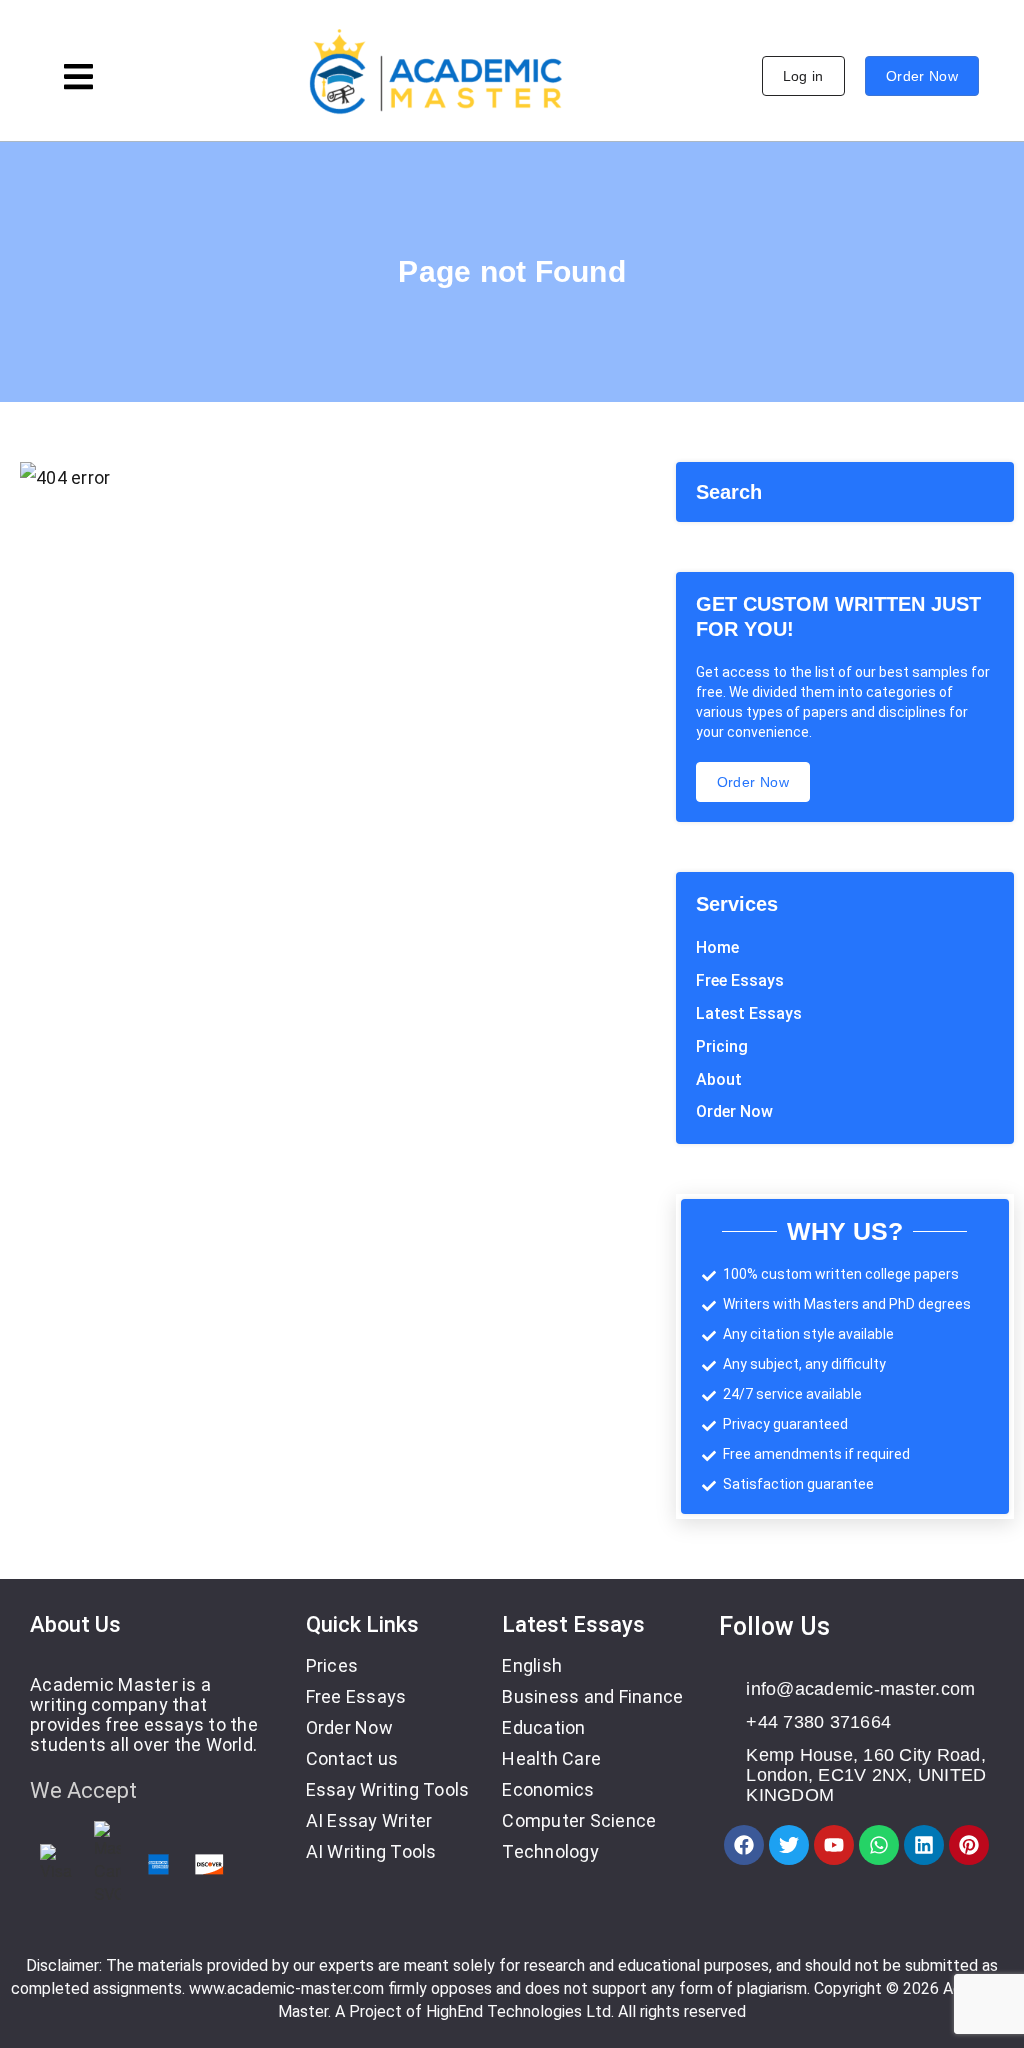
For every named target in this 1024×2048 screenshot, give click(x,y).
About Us (75, 1624)
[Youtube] (834, 1845)
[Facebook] (744, 1845)
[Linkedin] (924, 1845)
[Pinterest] (969, 1845)
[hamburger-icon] (78, 79)
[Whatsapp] (879, 1845)
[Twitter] (789, 1845)
